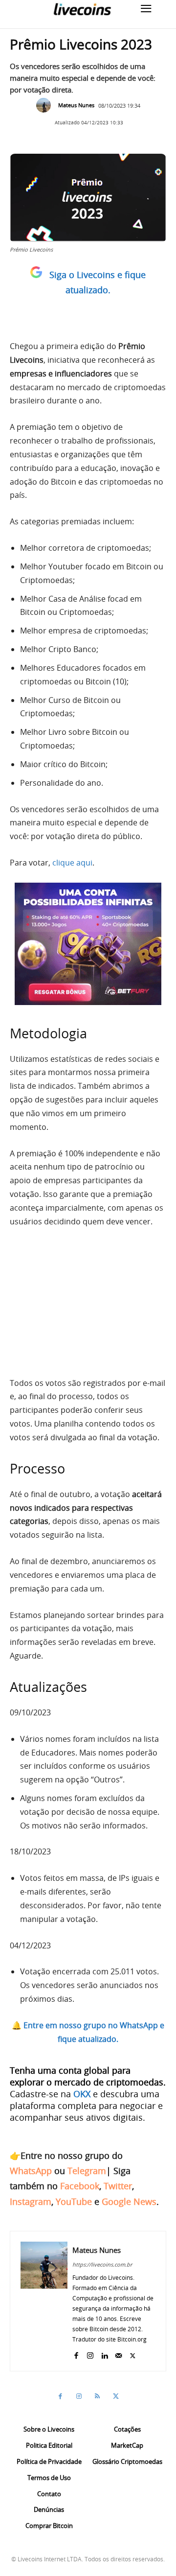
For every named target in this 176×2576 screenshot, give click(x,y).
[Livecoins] (82, 9)
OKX (82, 2094)
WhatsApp (31, 2171)
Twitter (118, 2186)
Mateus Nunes (76, 105)
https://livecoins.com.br (102, 2264)
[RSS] (97, 2396)
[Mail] (119, 2354)
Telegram (87, 2171)
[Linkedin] (104, 2354)
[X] (133, 2354)
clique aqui (72, 863)
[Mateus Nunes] (46, 105)
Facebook (80, 2186)
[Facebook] (76, 2354)
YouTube (74, 2201)
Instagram (31, 2201)
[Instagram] (90, 2354)
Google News (129, 2201)
